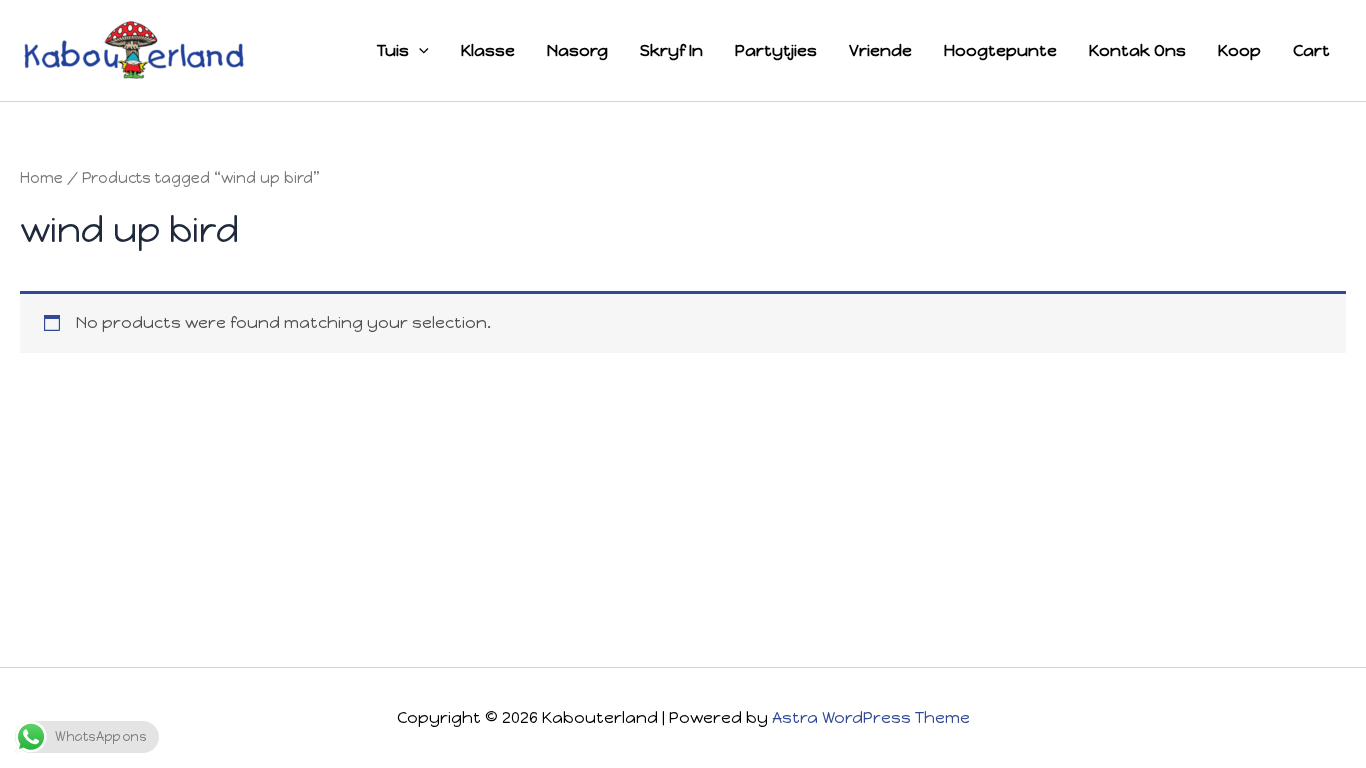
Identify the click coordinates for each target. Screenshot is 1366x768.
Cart (1311, 50)
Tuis (393, 50)
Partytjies (776, 50)
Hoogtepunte (1000, 50)
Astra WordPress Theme (871, 717)
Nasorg (577, 50)
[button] (419, 51)
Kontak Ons (1137, 50)
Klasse (488, 50)
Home (41, 178)
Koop (1239, 50)
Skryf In (671, 50)
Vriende (880, 50)
